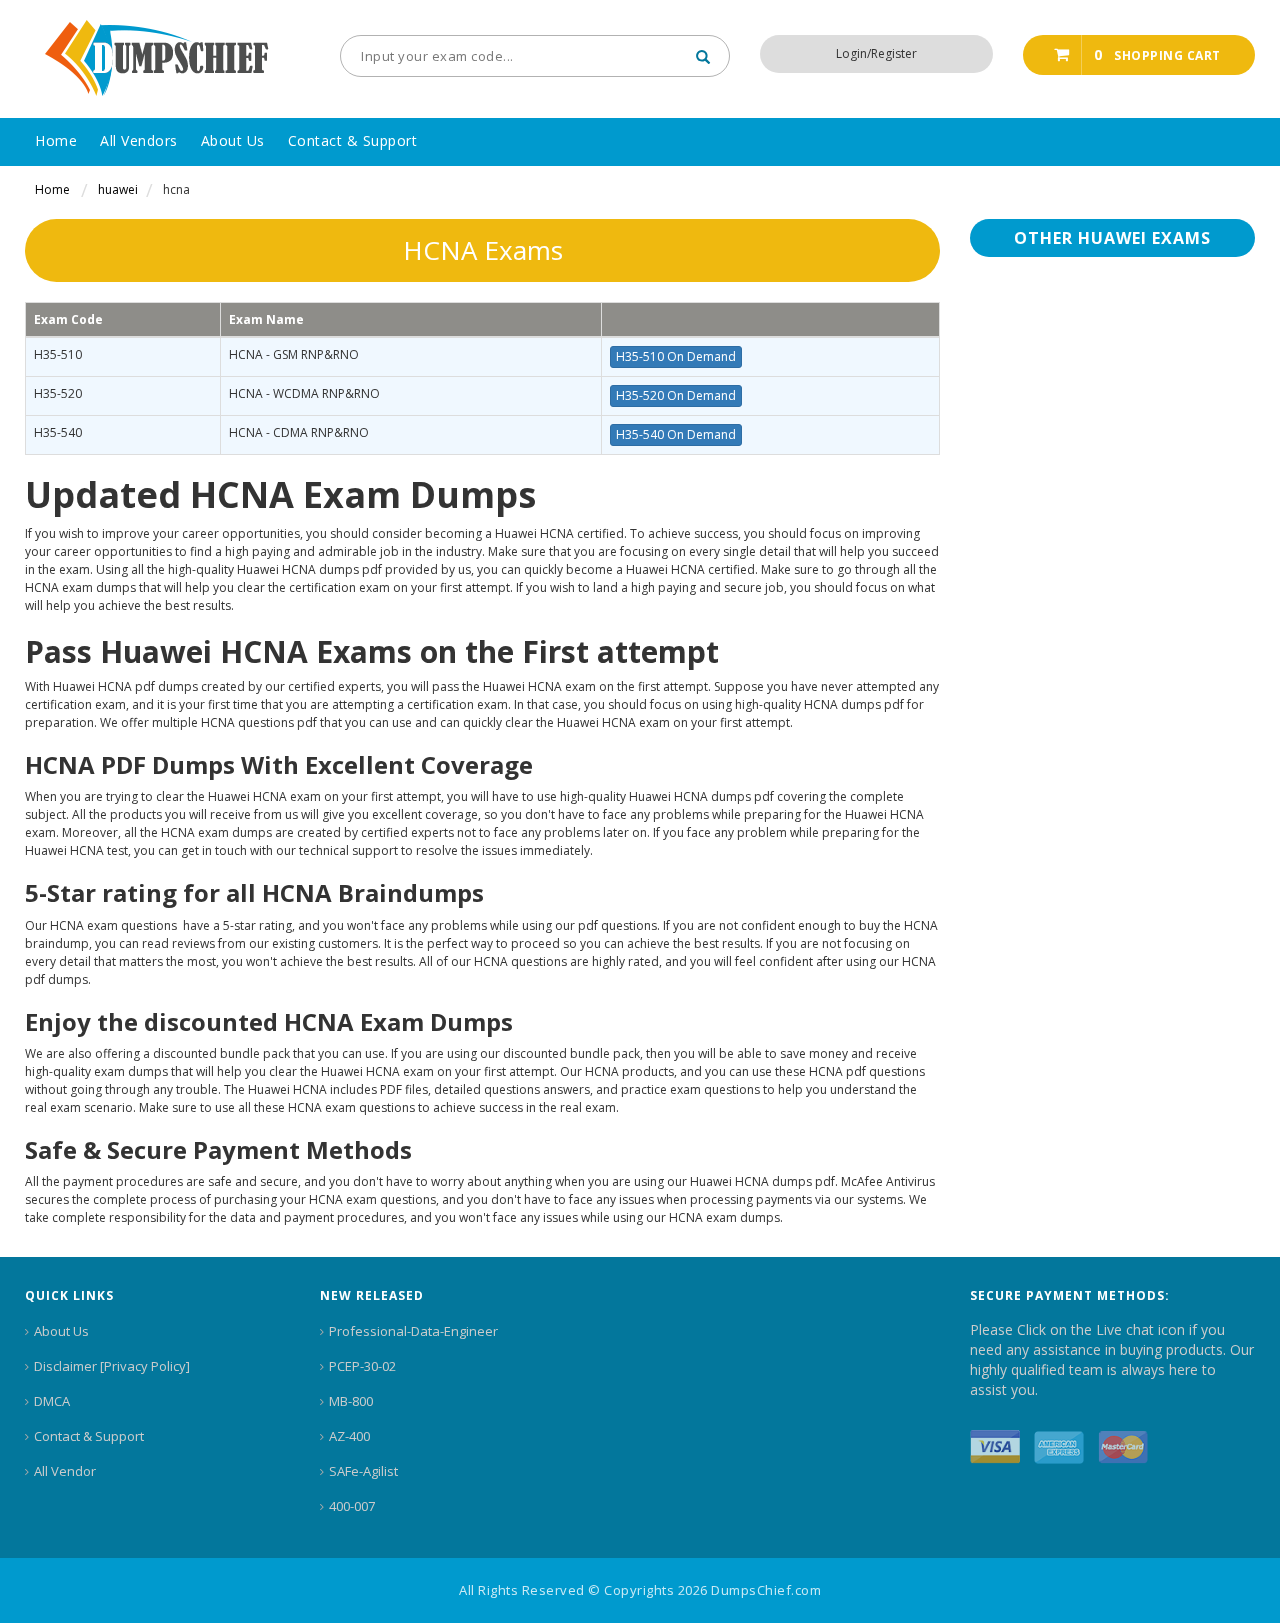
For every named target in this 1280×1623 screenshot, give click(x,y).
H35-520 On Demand (676, 395)
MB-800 (351, 1401)
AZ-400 (349, 1436)
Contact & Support (89, 1436)
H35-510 (58, 354)
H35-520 (58, 393)
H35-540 (58, 432)
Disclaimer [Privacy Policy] (112, 1366)
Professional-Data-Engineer (413, 1331)
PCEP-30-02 (362, 1366)
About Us (61, 1331)
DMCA (52, 1401)
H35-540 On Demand (676, 434)
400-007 (352, 1506)
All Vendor (65, 1471)
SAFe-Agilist (363, 1471)
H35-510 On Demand (676, 356)
